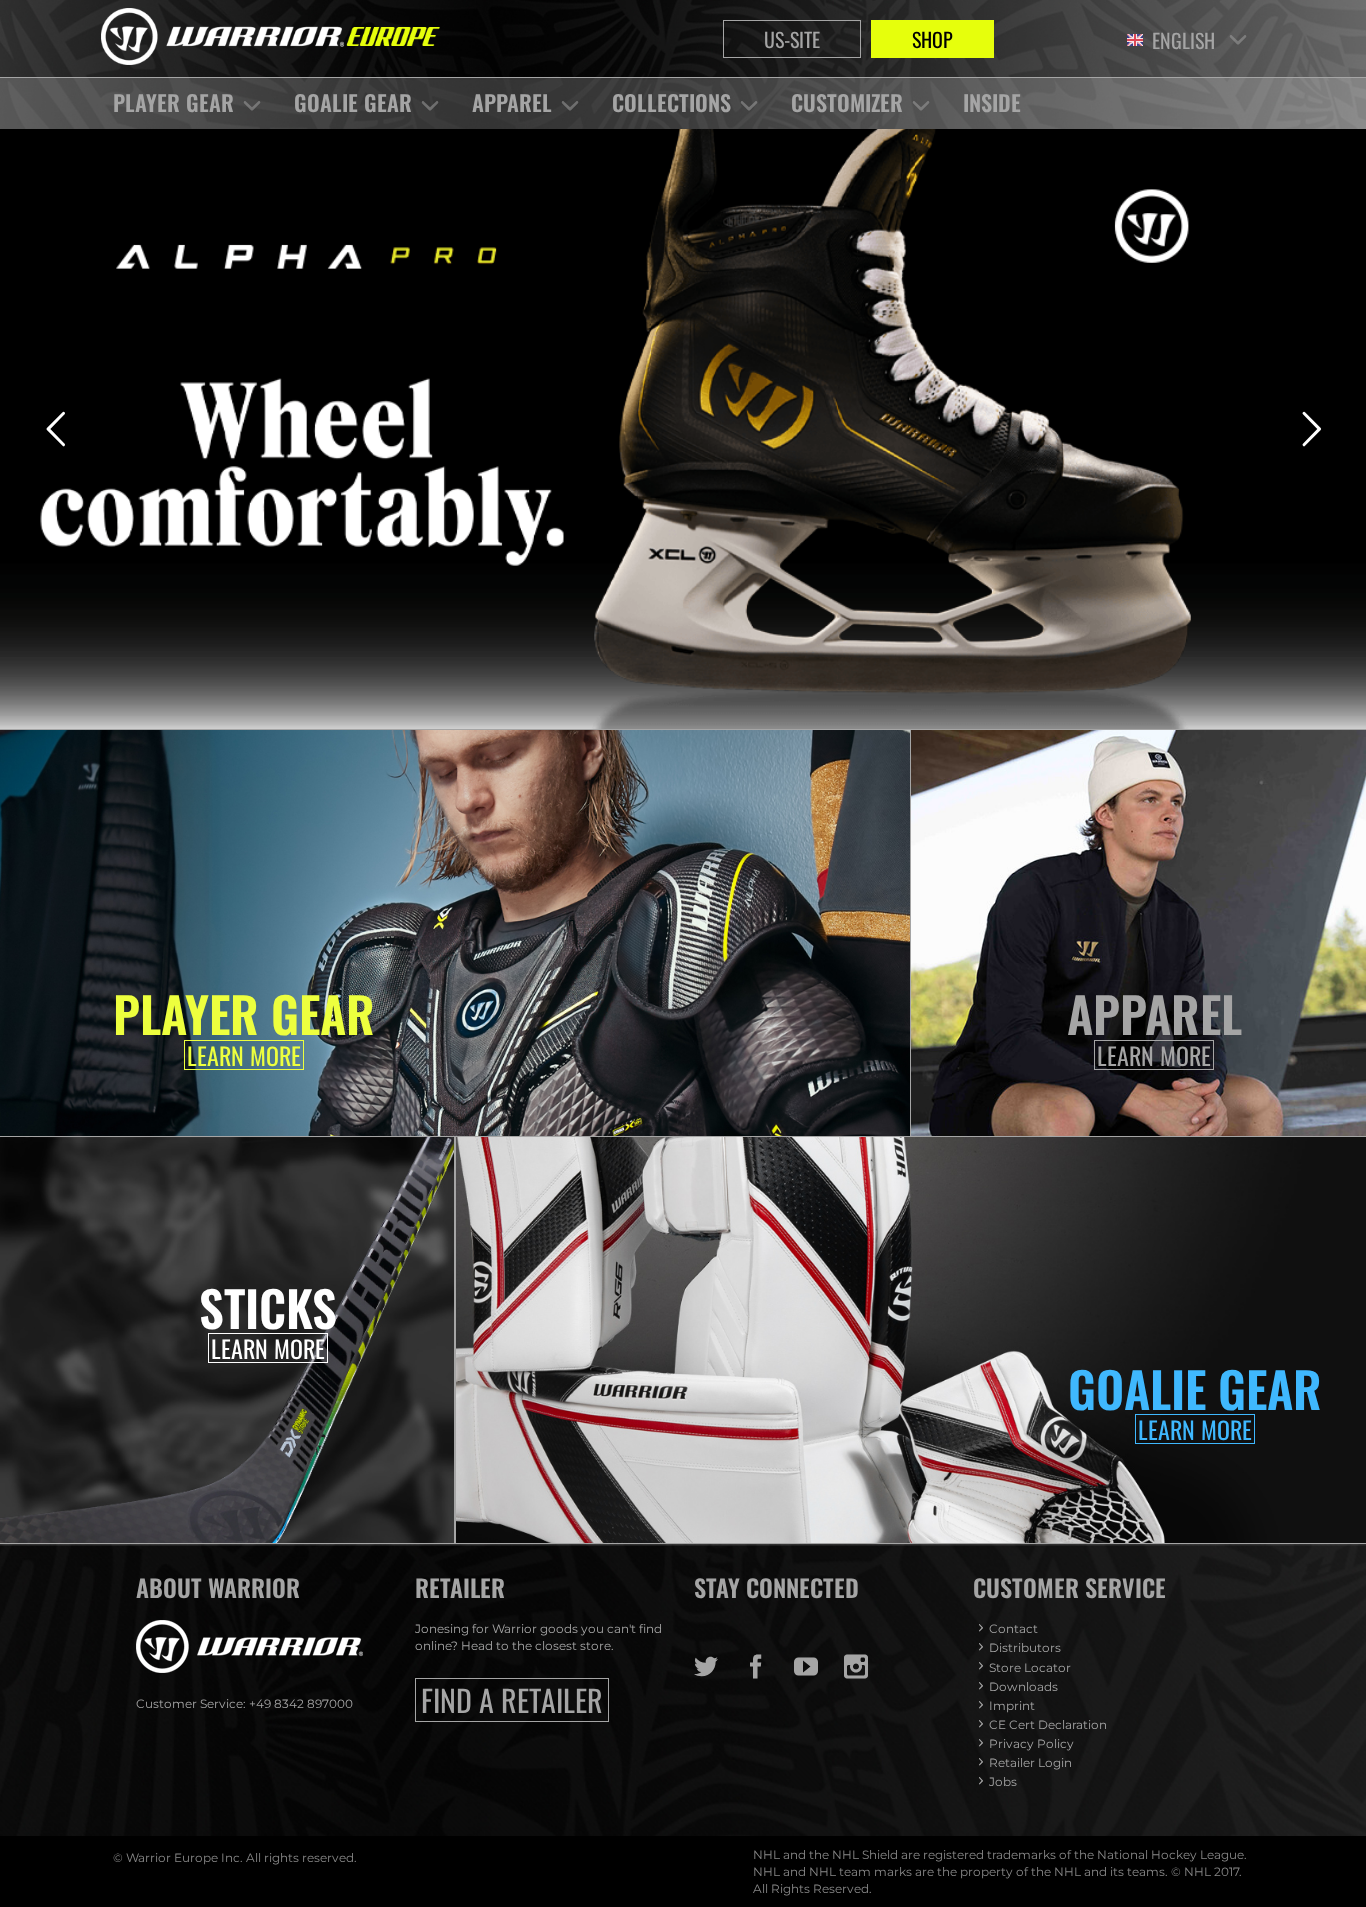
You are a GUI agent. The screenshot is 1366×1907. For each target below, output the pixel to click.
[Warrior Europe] (270, 38)
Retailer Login (1030, 1762)
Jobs (1003, 1781)
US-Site (792, 39)
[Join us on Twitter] (719, 1667)
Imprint (1012, 1705)
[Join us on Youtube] (819, 1667)
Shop (932, 39)
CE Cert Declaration (1048, 1724)
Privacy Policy (1031, 1743)
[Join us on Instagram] (869, 1667)
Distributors (1025, 1647)
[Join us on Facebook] (769, 1667)
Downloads (1023, 1686)
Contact (1013, 1628)
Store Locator (1030, 1667)
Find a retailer (512, 1700)
